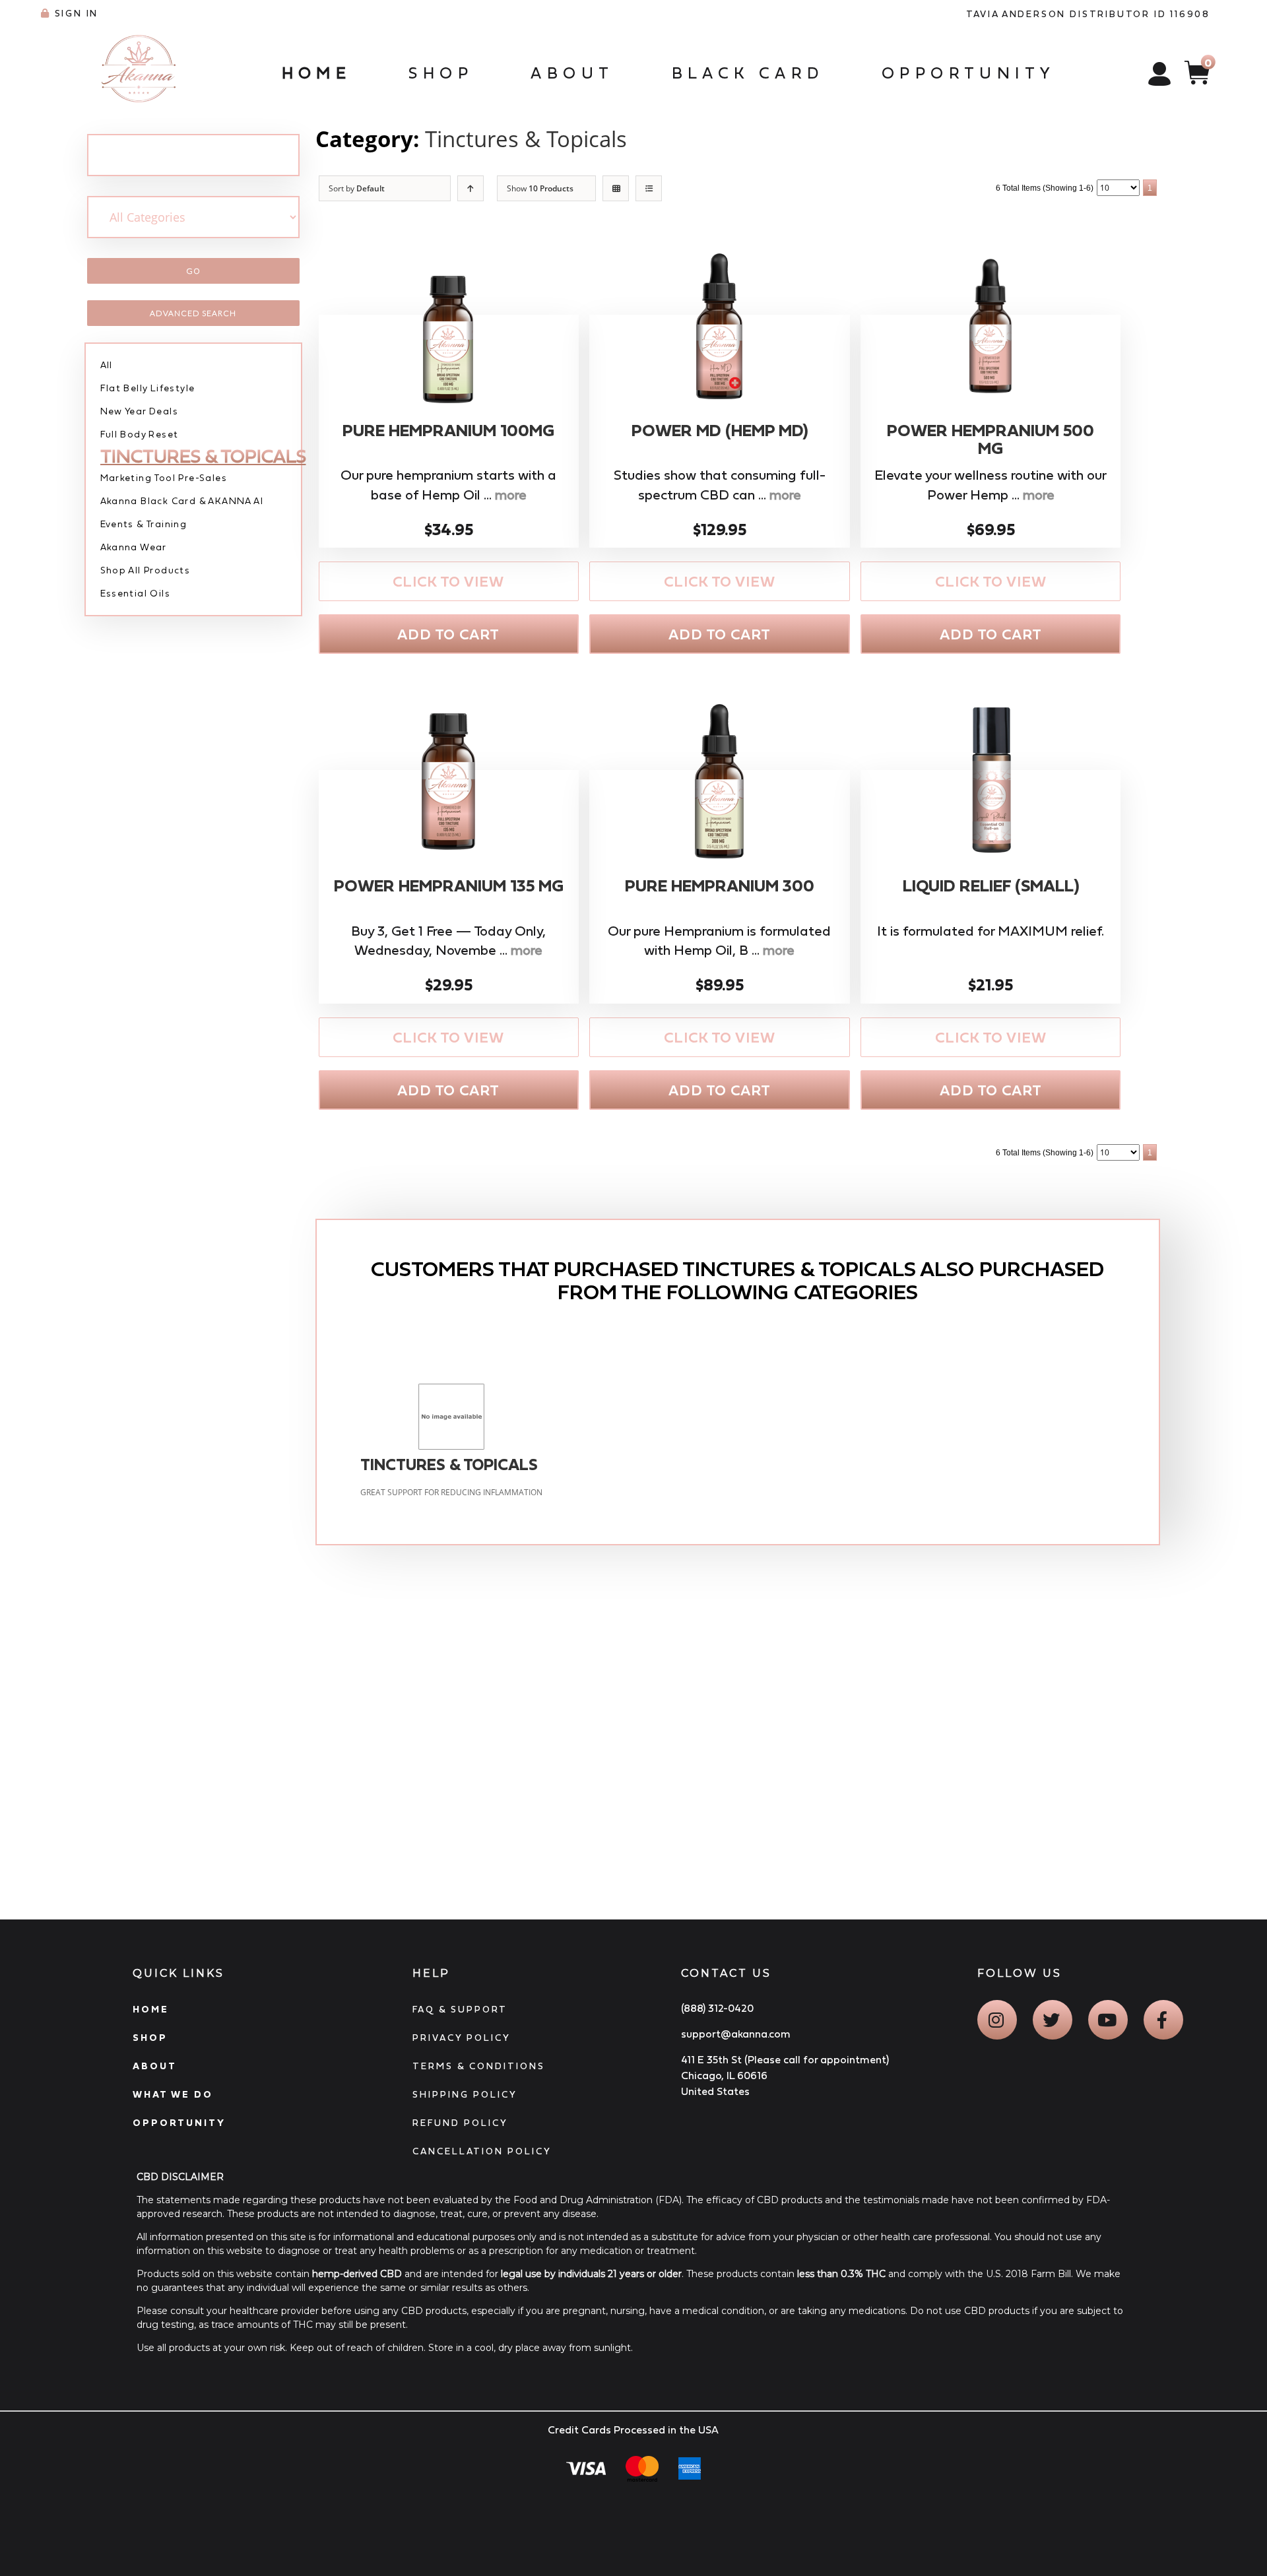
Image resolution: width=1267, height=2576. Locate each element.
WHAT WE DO (173, 2094)
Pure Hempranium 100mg (448, 431)
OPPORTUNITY (179, 2123)
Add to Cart (448, 634)
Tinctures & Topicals (526, 139)
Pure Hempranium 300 (720, 886)
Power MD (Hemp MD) (720, 431)
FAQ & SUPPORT (460, 2009)
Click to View (448, 582)
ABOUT (155, 2066)
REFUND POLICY (460, 2123)
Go (193, 271)
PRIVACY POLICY (462, 2038)
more (511, 495)
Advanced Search (193, 313)
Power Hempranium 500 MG (991, 440)
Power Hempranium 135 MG (449, 886)
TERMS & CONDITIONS (479, 2066)
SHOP (150, 2038)
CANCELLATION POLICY (482, 2151)
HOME (151, 2009)
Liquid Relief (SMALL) (991, 886)
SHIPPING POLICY (465, 2094)
